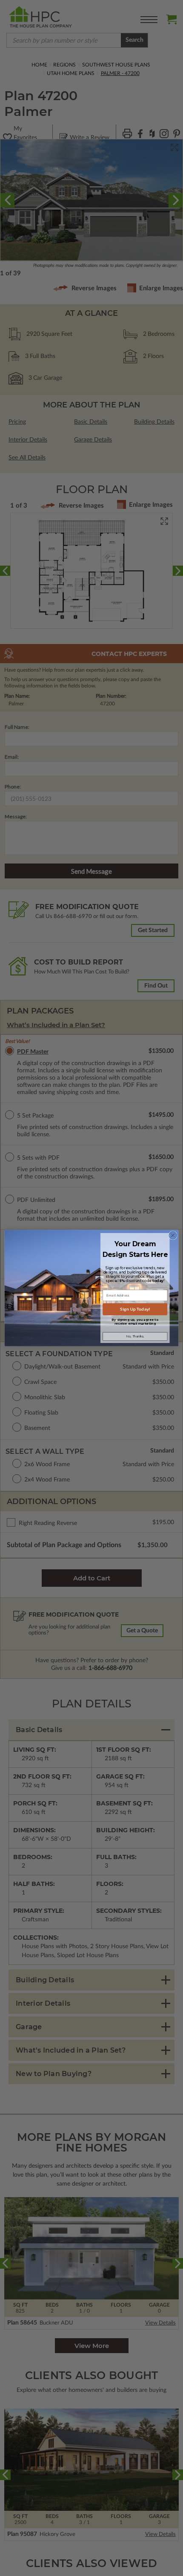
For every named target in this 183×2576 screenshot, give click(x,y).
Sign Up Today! (135, 1309)
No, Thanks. (135, 1336)
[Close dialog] (173, 1235)
